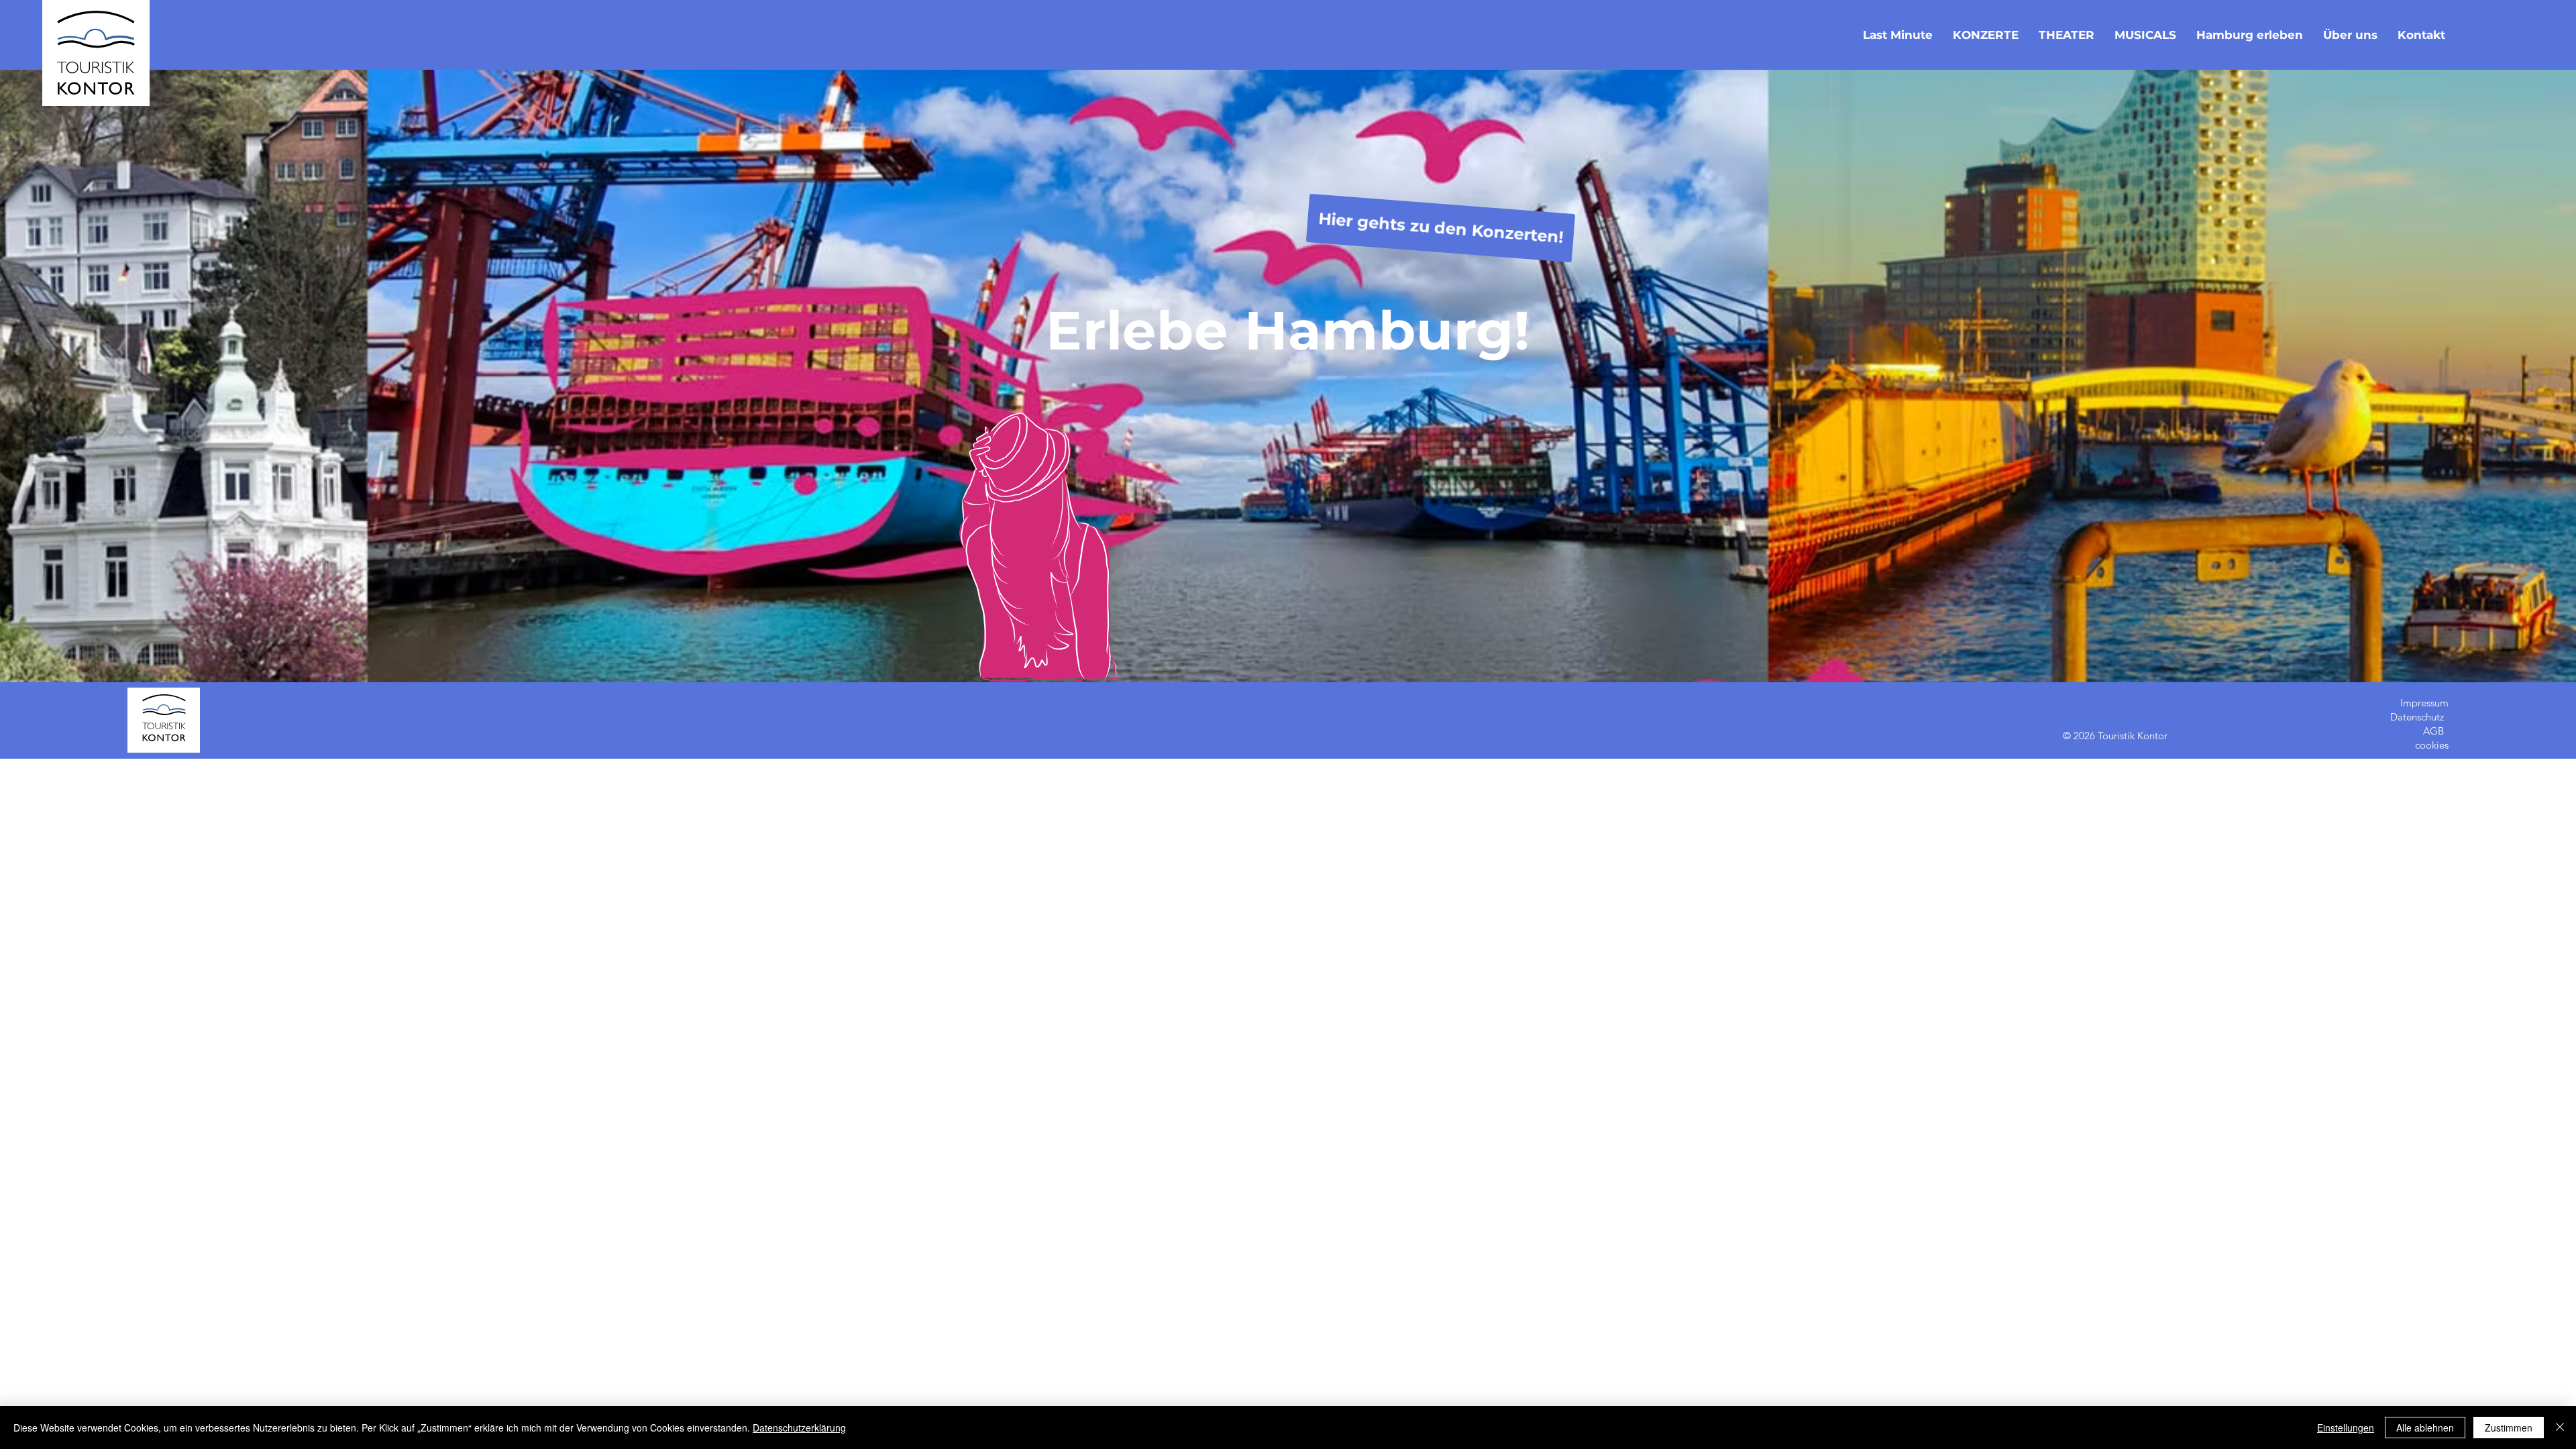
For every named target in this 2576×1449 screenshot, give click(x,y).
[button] (2421, 35)
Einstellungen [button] (2346, 1428)
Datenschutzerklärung (799, 1428)
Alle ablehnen (2425, 1428)
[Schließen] (2560, 1428)
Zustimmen (2509, 1428)
